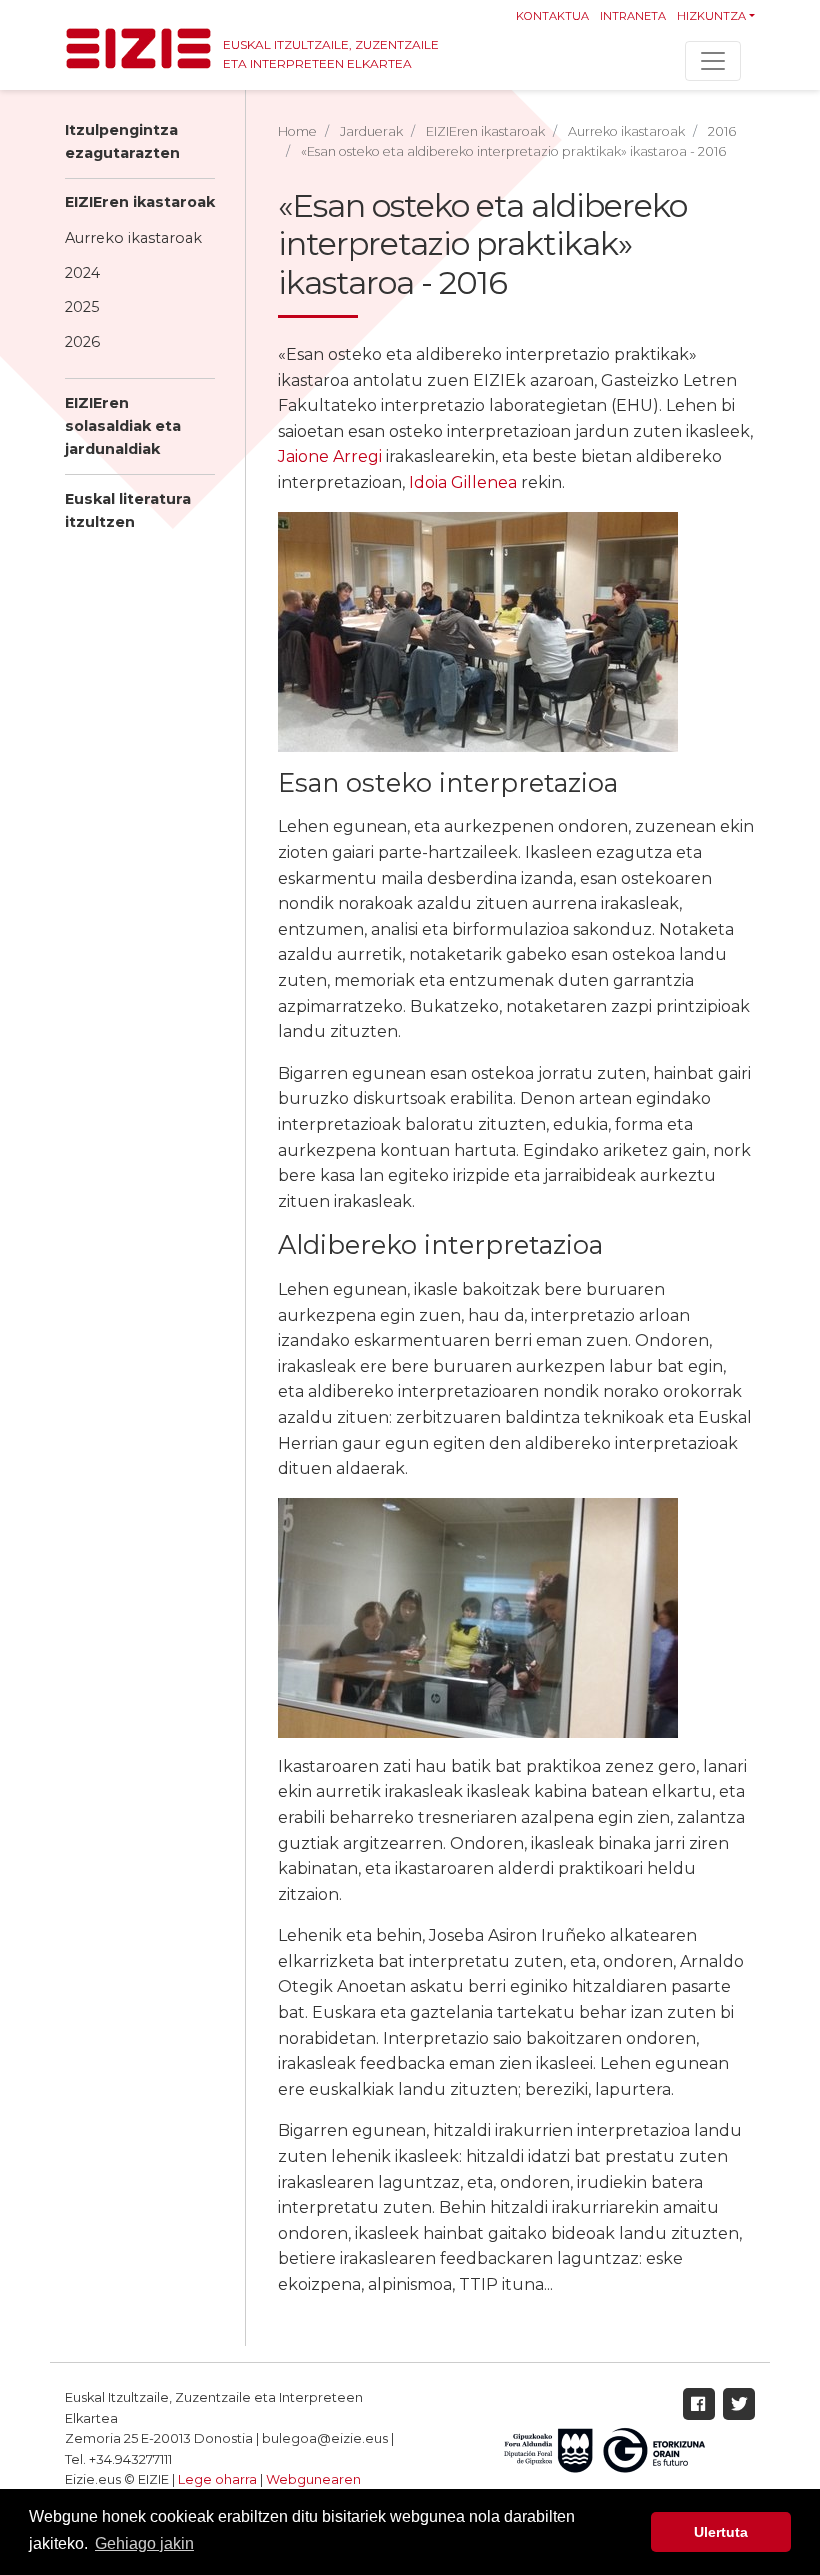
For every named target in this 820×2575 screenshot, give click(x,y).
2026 (82, 342)
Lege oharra (217, 2479)
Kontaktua (552, 16)
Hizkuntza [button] (711, 16)
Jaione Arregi (330, 456)
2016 (722, 131)
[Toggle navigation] (713, 61)
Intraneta (633, 16)
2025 (82, 307)
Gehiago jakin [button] (144, 2543)
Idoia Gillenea (463, 482)
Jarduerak (371, 131)
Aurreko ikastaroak (133, 238)
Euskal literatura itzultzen (128, 510)
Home (297, 131)
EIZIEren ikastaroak (140, 202)
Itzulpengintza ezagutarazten (122, 141)
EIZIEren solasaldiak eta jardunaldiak (123, 426)
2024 (82, 273)
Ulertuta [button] (721, 2532)
